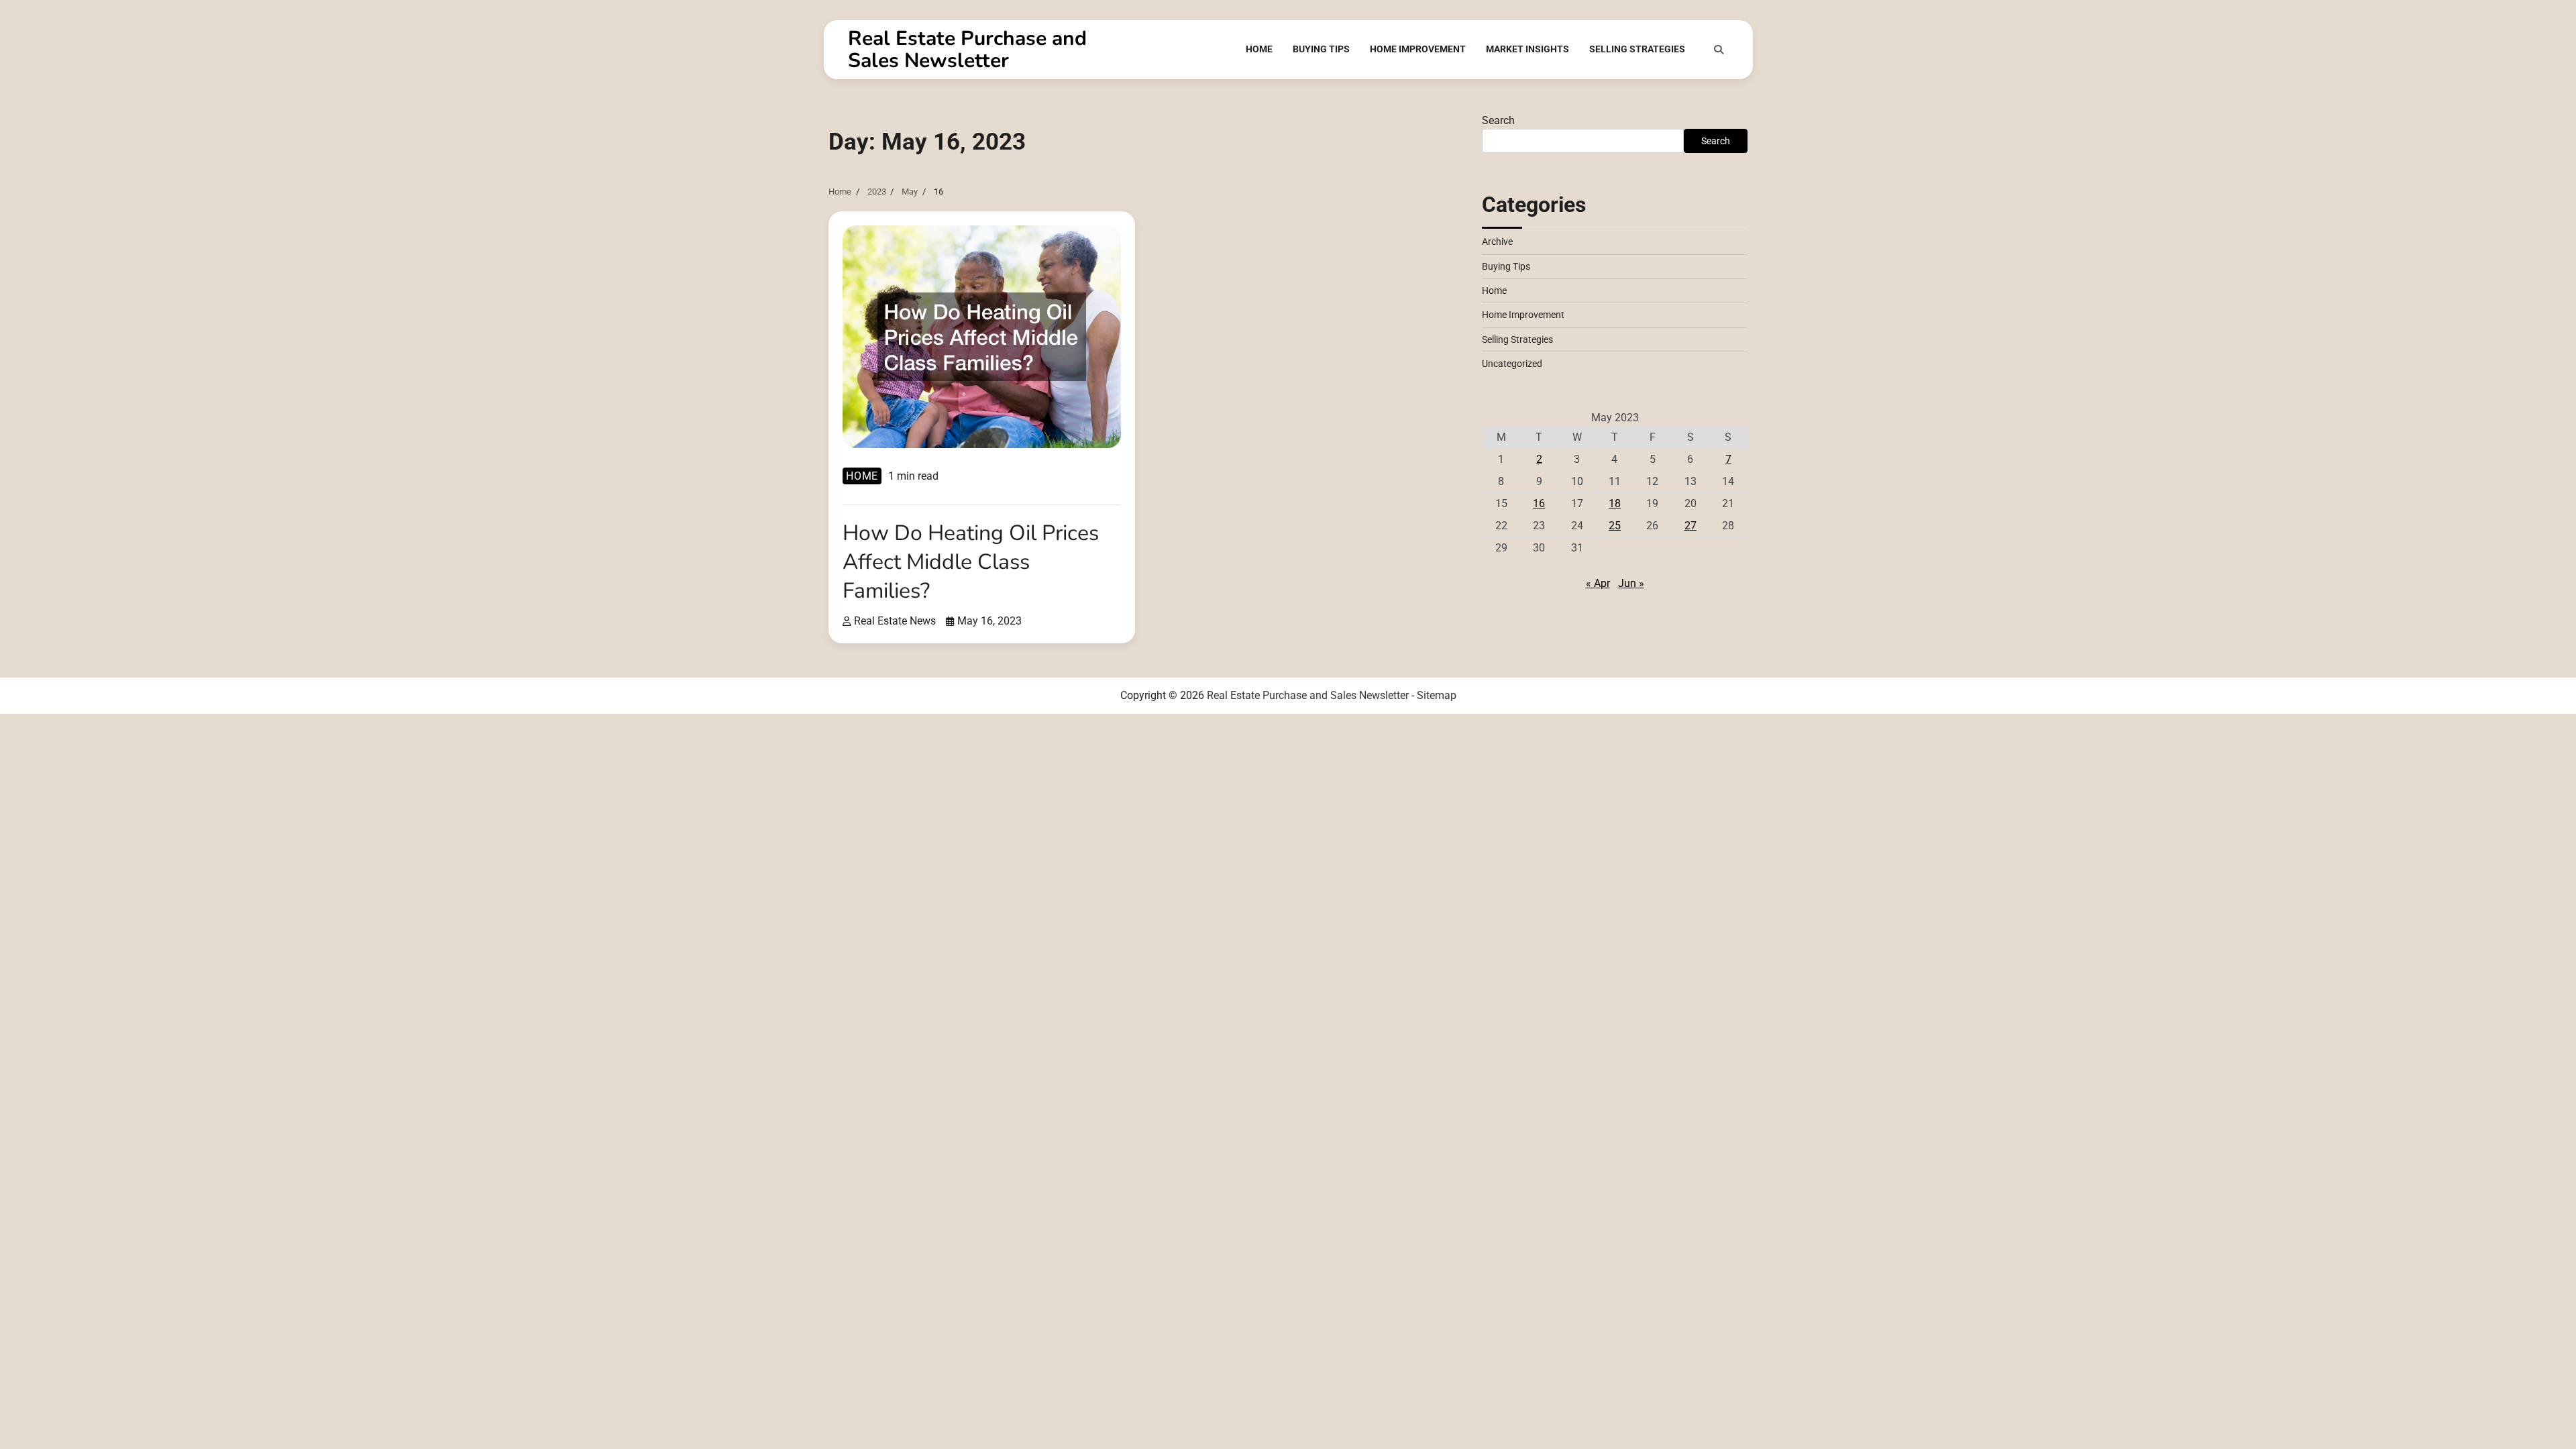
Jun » (1631, 583)
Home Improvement (1418, 49)
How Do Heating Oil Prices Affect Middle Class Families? (971, 562)
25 (1615, 526)
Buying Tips (1321, 49)
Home (1259, 49)
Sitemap (1437, 695)
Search (1498, 120)
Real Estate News (895, 621)
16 (1539, 503)
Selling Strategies (1637, 49)
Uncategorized (1512, 364)
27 (1690, 526)
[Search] (1719, 50)
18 (1615, 503)
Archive (1497, 241)
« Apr (1598, 583)
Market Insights (1527, 49)
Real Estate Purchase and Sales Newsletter (967, 50)
